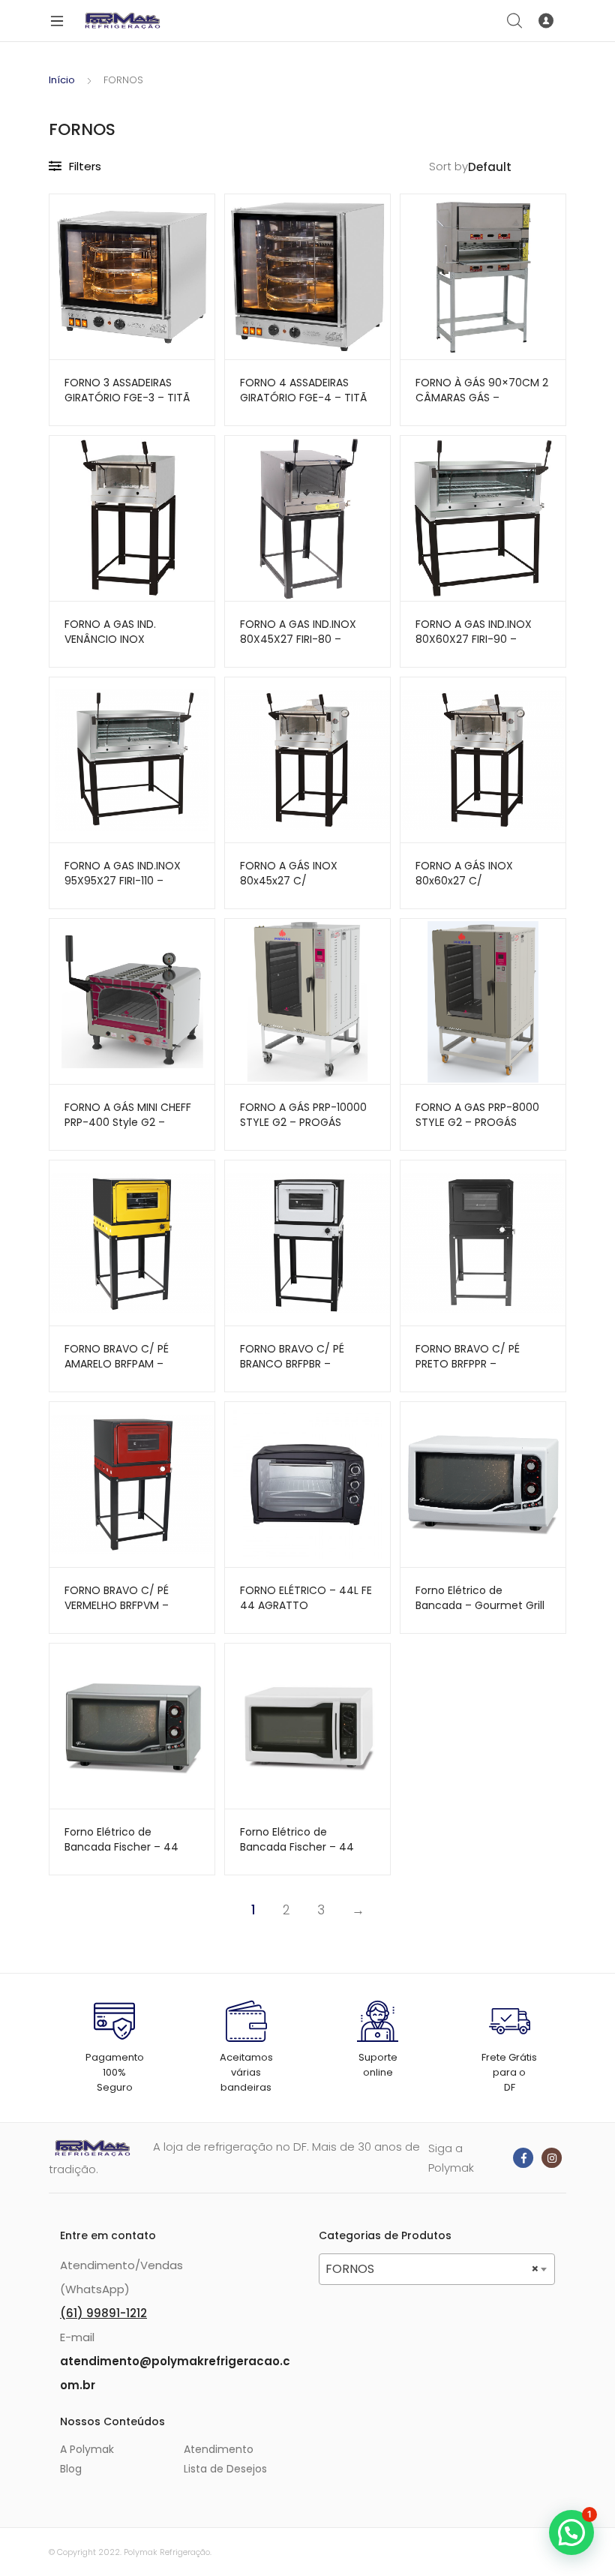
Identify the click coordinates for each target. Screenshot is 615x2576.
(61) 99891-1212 (103, 2313)
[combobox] (437, 2269)
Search (515, 21)
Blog (71, 2469)
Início (62, 80)
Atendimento (219, 2449)
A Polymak (87, 2449)
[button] (571, 2532)
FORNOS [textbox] (432, 2269)
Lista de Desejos (225, 2469)
